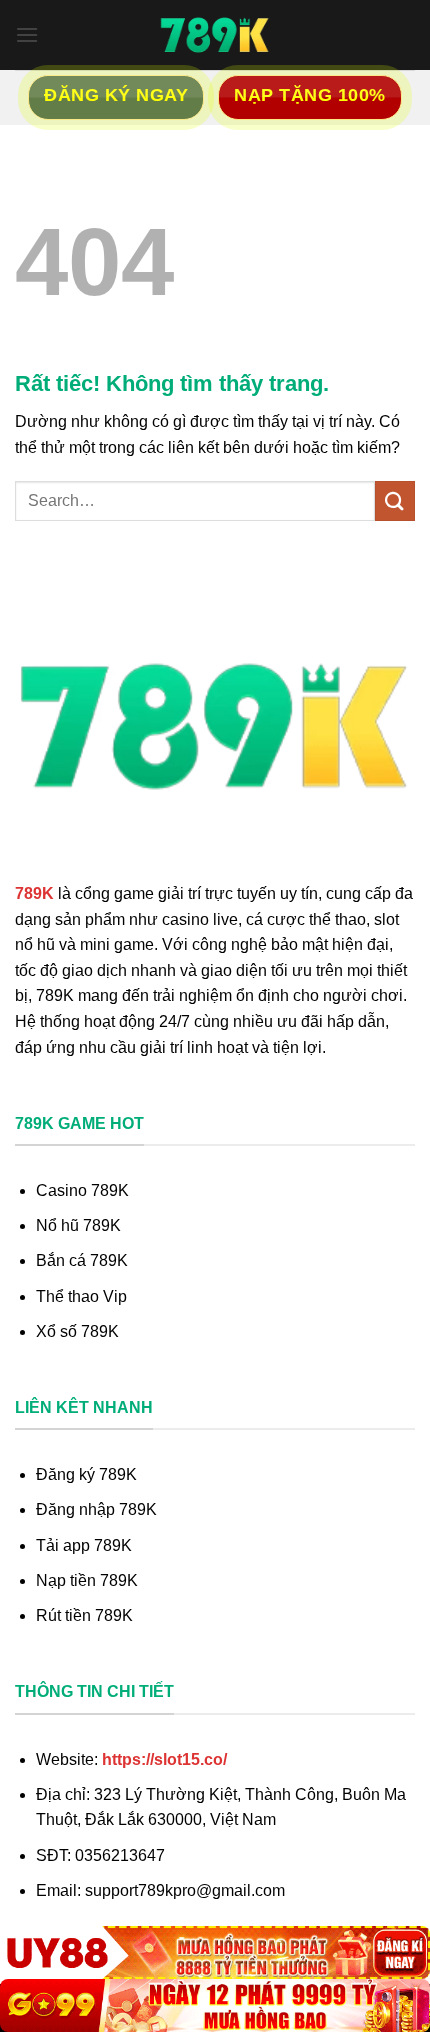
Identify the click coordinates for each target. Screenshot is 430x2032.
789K (34, 893)
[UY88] (215, 1952)
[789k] (215, 35)
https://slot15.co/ (164, 1759)
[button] (27, 34)
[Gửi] (395, 500)
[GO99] (215, 2005)
